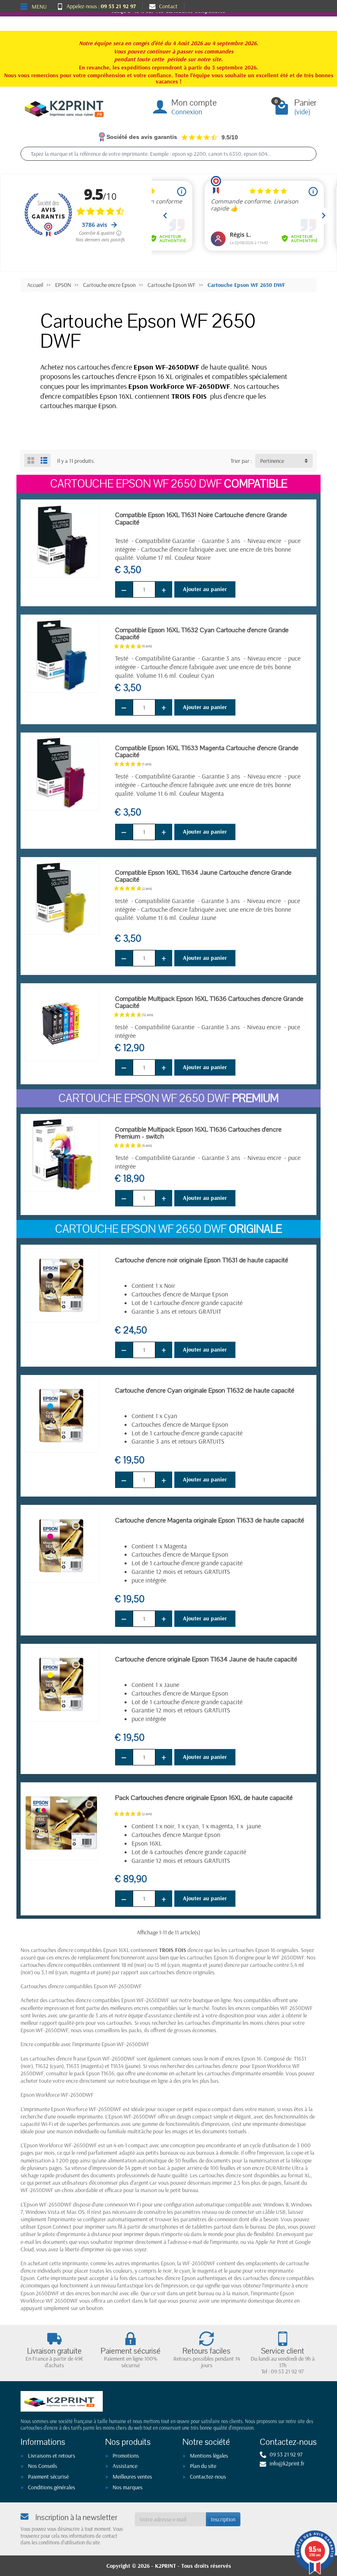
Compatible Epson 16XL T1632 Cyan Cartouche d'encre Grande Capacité (202, 633)
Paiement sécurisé (48, 2477)
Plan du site (203, 2466)
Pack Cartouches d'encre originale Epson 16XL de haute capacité (204, 1798)
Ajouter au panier (205, 589)
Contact (168, 6)
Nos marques (128, 2487)
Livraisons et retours (52, 2456)
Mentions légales (209, 2456)
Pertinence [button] (272, 461)
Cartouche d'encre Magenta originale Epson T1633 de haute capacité (210, 1520)
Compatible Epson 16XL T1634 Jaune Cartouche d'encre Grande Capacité (203, 876)
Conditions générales (52, 2487)
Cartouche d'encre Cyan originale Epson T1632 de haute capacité (205, 1390)
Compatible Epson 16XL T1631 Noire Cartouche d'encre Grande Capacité (201, 518)
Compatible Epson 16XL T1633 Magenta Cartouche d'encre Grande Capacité (207, 751)
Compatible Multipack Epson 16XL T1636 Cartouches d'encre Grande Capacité (209, 1002)
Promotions (126, 2456)
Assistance (125, 2466)
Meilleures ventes (132, 2477)
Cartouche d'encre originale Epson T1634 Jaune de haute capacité (206, 1659)
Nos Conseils (43, 2466)
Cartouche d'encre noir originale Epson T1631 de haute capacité (202, 1260)
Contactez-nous (208, 2477)
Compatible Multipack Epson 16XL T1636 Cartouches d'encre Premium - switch (198, 1133)
